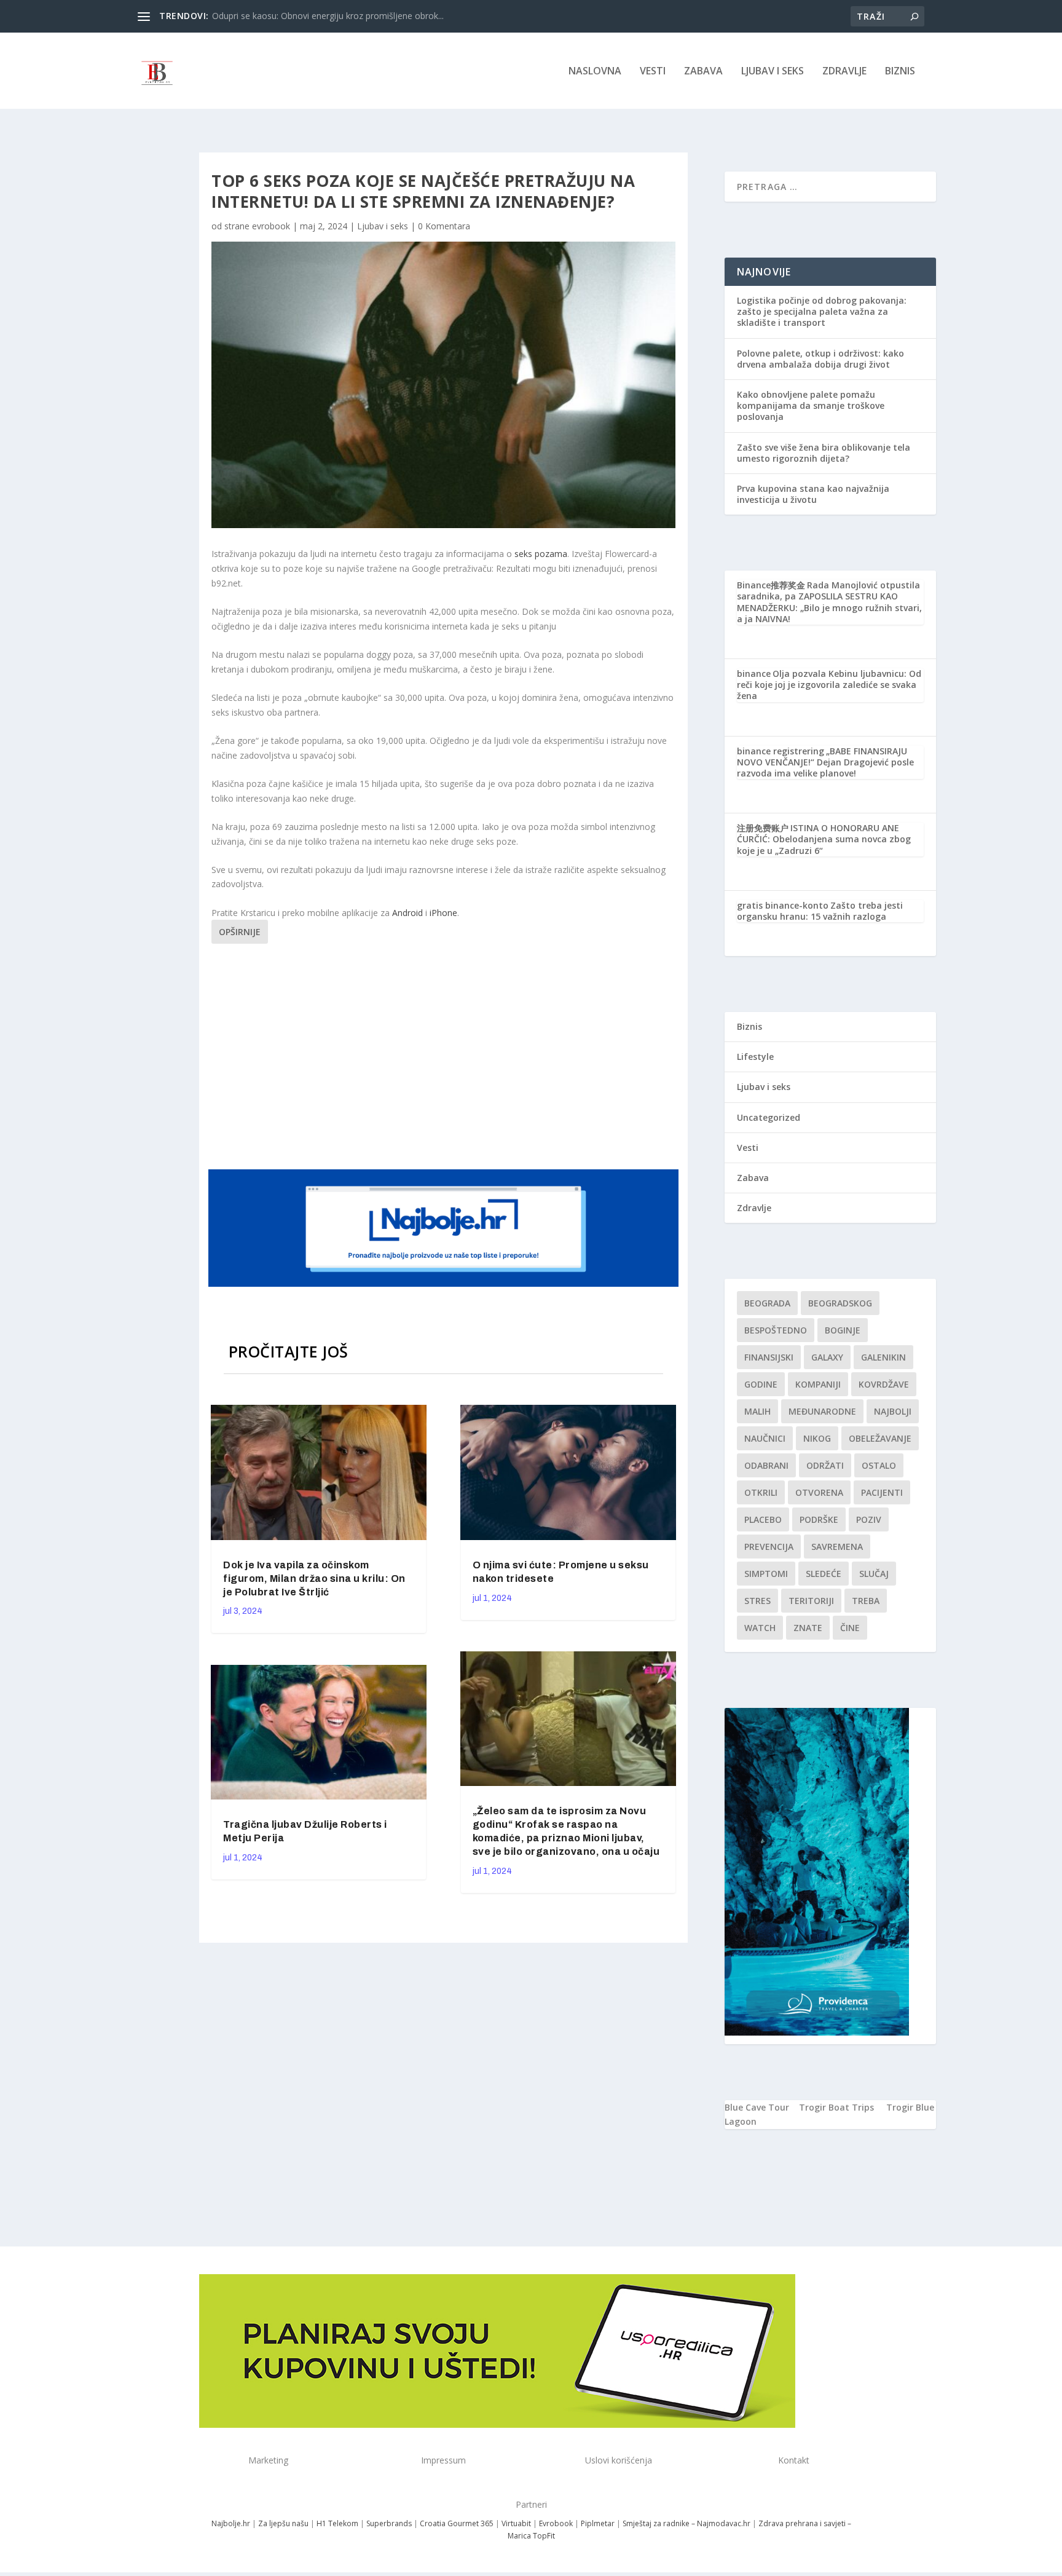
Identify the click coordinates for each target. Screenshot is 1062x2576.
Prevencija (769, 1547)
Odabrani (766, 1465)
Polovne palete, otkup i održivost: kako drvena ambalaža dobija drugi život (820, 359)
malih (757, 1411)
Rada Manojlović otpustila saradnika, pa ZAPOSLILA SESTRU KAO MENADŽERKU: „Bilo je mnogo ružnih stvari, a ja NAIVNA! (829, 602)
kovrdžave (884, 1384)
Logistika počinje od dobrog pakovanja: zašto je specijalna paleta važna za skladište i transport (822, 311)
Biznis (900, 72)
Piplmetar (597, 2523)
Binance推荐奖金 (771, 585)
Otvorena (819, 1492)
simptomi (766, 1574)
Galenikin (883, 1357)
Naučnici (765, 1438)
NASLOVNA (595, 72)
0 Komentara (444, 226)
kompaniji (818, 1384)
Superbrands (389, 2523)
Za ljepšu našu (283, 2523)
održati (825, 1465)
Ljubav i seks (773, 72)
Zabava (703, 72)
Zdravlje (844, 72)
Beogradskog (840, 1303)
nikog (817, 1438)
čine (850, 1628)
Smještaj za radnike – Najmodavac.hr (686, 2523)
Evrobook (556, 2523)
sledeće (824, 1574)
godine (761, 1384)
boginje (843, 1330)
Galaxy (827, 1357)
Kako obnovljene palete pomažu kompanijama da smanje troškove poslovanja (811, 405)
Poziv (869, 1519)
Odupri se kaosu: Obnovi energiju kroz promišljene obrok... (328, 16)
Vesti (653, 72)
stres (757, 1601)
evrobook (271, 226)
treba (866, 1601)
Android (407, 913)
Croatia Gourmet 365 (457, 2523)
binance (754, 674)
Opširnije (240, 932)
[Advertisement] (445, 1054)
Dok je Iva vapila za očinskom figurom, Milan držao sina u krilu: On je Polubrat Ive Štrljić (314, 1578)
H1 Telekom (337, 2523)
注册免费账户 (763, 828)
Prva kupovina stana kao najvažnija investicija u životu (813, 494)
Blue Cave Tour (757, 2107)
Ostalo (879, 1465)
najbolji (893, 1411)
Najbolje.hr (231, 2523)
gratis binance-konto (783, 905)
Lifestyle (755, 1057)
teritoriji (811, 1601)
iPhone (443, 913)
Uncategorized (769, 1117)
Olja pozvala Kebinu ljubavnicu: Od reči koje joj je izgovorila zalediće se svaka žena (829, 685)
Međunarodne (822, 1411)
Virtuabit (516, 2523)
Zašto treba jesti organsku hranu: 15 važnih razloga (820, 911)
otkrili (761, 1492)
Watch (760, 1628)
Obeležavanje (880, 1438)
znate (808, 1628)
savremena (837, 1547)
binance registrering (781, 751)
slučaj (874, 1574)
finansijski (769, 1357)
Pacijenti (882, 1492)
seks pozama (541, 554)
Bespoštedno (776, 1330)
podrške (819, 1519)
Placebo (763, 1519)
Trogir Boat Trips (836, 2107)
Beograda (767, 1303)
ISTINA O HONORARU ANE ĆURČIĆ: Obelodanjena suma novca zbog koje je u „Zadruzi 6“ (824, 839)
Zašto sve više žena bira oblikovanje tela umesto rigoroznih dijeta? (824, 453)
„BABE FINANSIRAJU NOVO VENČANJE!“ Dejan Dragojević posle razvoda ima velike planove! (825, 762)
